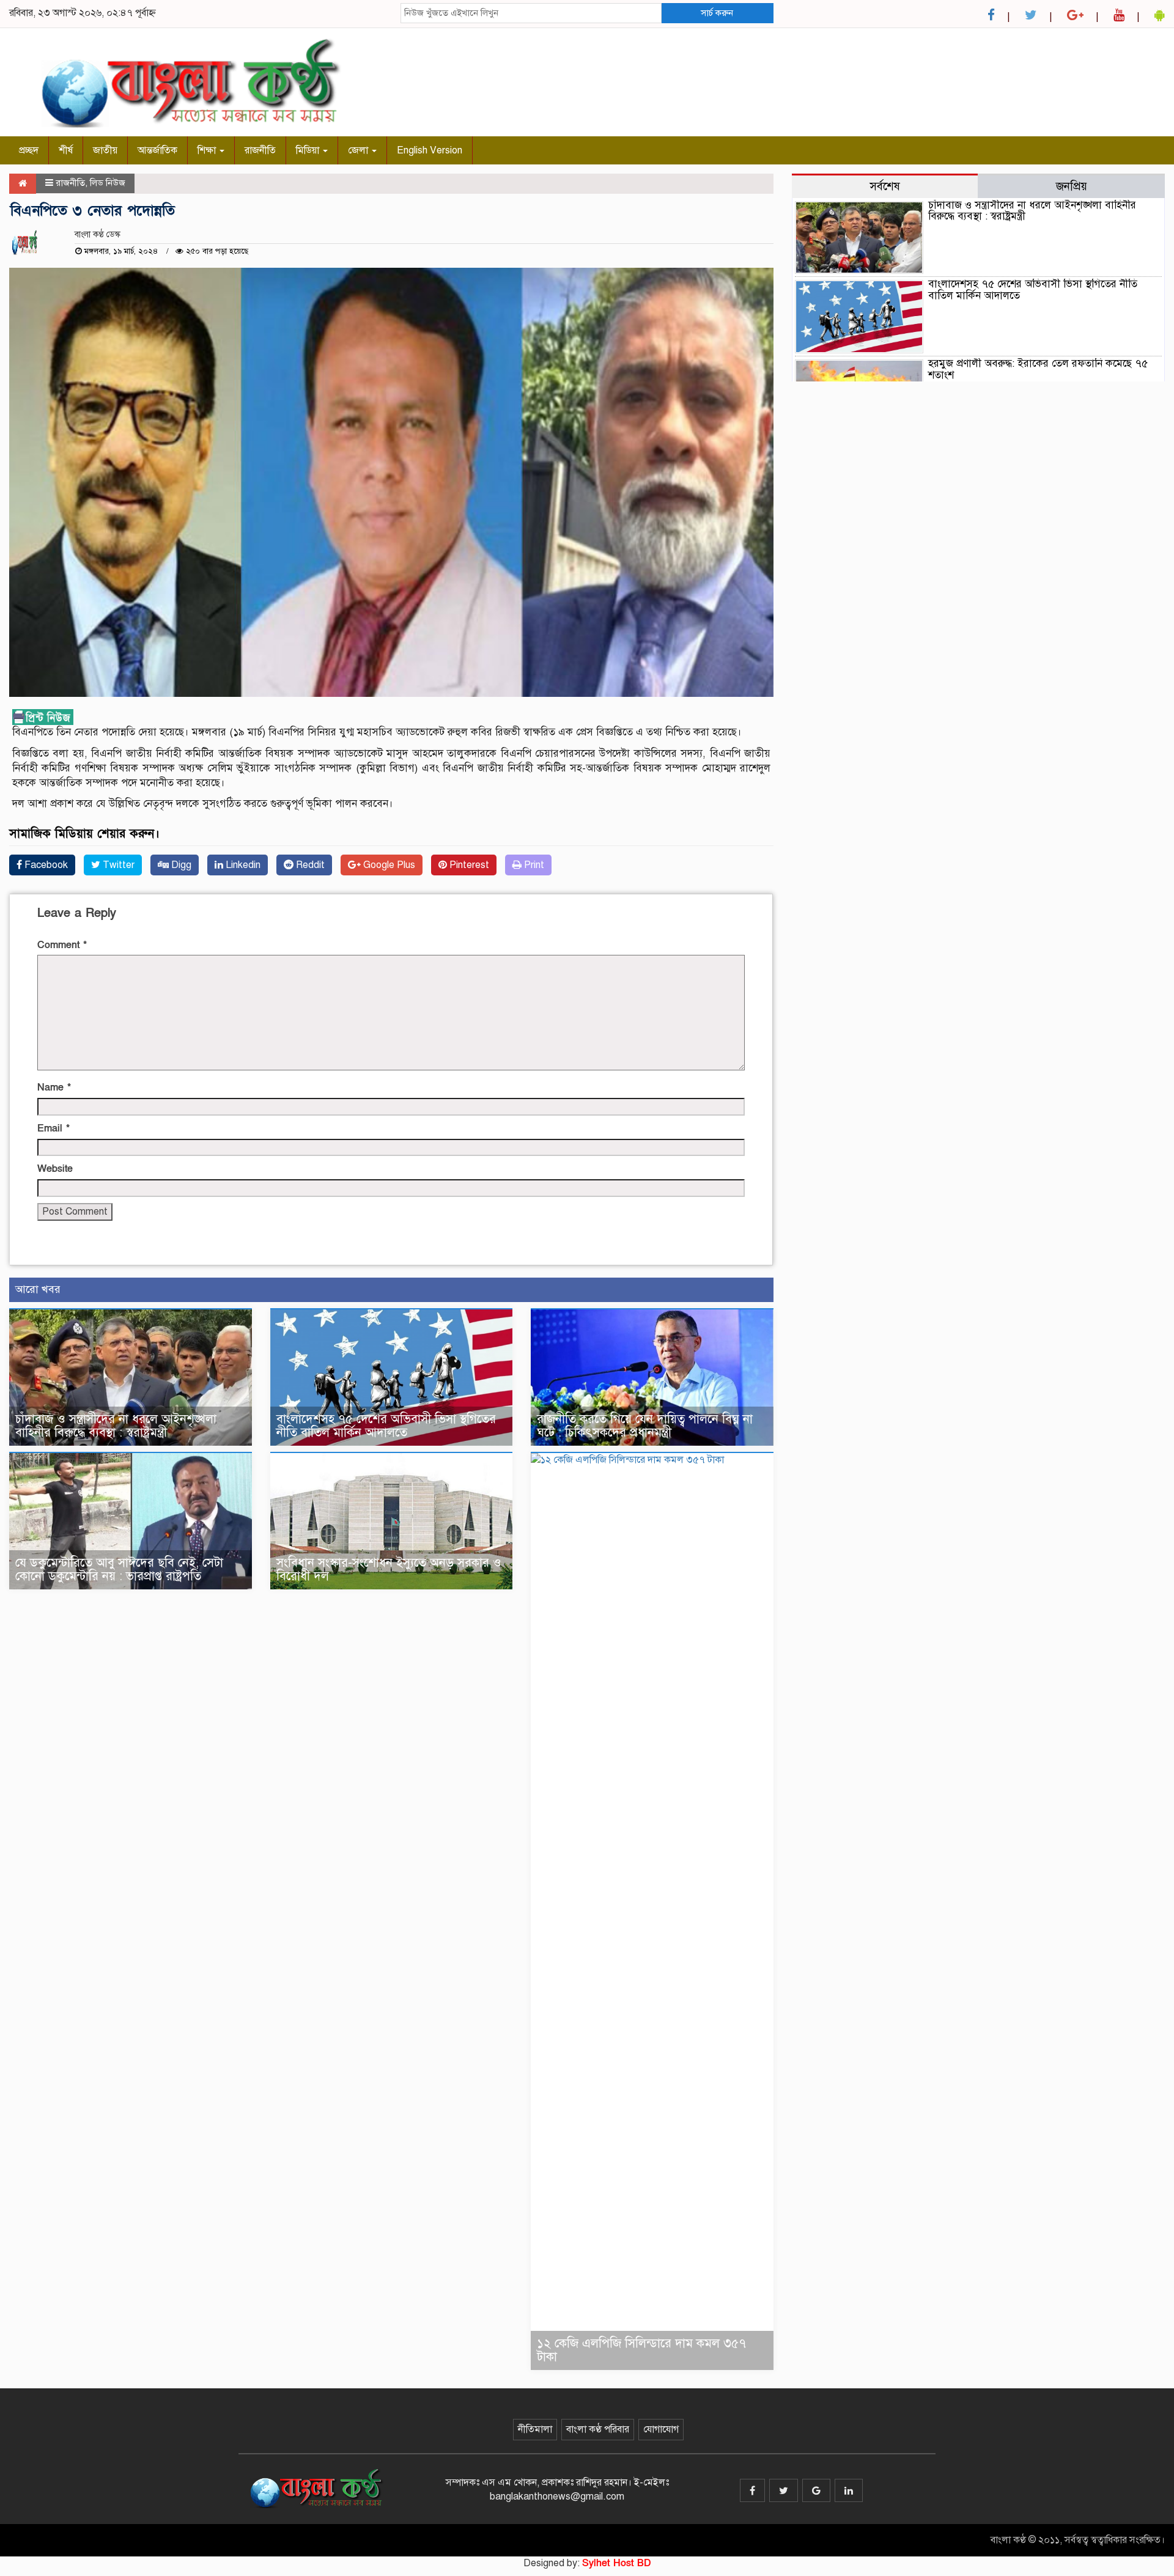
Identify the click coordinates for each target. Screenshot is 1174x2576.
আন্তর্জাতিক (157, 150)
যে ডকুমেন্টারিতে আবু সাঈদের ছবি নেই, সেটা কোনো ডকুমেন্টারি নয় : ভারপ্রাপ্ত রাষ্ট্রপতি (119, 1570)
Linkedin (242, 865)
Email (54, 1128)
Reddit (309, 865)
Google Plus (388, 865)
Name (54, 1087)
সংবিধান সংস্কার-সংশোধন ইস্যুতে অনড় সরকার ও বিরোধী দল (389, 1570)
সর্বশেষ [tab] (885, 186)
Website (55, 1169)
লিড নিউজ (108, 183)
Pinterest (468, 865)
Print (533, 865)
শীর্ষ (66, 150)
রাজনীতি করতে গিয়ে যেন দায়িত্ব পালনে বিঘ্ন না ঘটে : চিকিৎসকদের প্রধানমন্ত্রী (645, 1426)
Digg (180, 865)
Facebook (45, 865)
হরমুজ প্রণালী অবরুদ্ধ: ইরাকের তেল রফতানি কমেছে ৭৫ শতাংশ (1038, 369)
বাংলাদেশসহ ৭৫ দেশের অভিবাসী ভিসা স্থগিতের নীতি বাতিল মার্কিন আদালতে (386, 1426)
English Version (430, 150)
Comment (62, 945)
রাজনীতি (260, 150)
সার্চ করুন (717, 13)
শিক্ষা (208, 150)
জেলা (359, 150)
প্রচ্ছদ (29, 150)
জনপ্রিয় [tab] (1072, 186)
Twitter (117, 865)
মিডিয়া (309, 150)
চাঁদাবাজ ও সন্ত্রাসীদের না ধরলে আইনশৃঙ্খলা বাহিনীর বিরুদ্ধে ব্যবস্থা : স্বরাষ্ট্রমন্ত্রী (116, 1426)
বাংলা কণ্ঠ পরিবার (598, 2429)
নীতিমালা (535, 2429)
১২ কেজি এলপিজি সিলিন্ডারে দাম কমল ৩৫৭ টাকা (641, 2350)
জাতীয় (105, 150)
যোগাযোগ (661, 2429)
